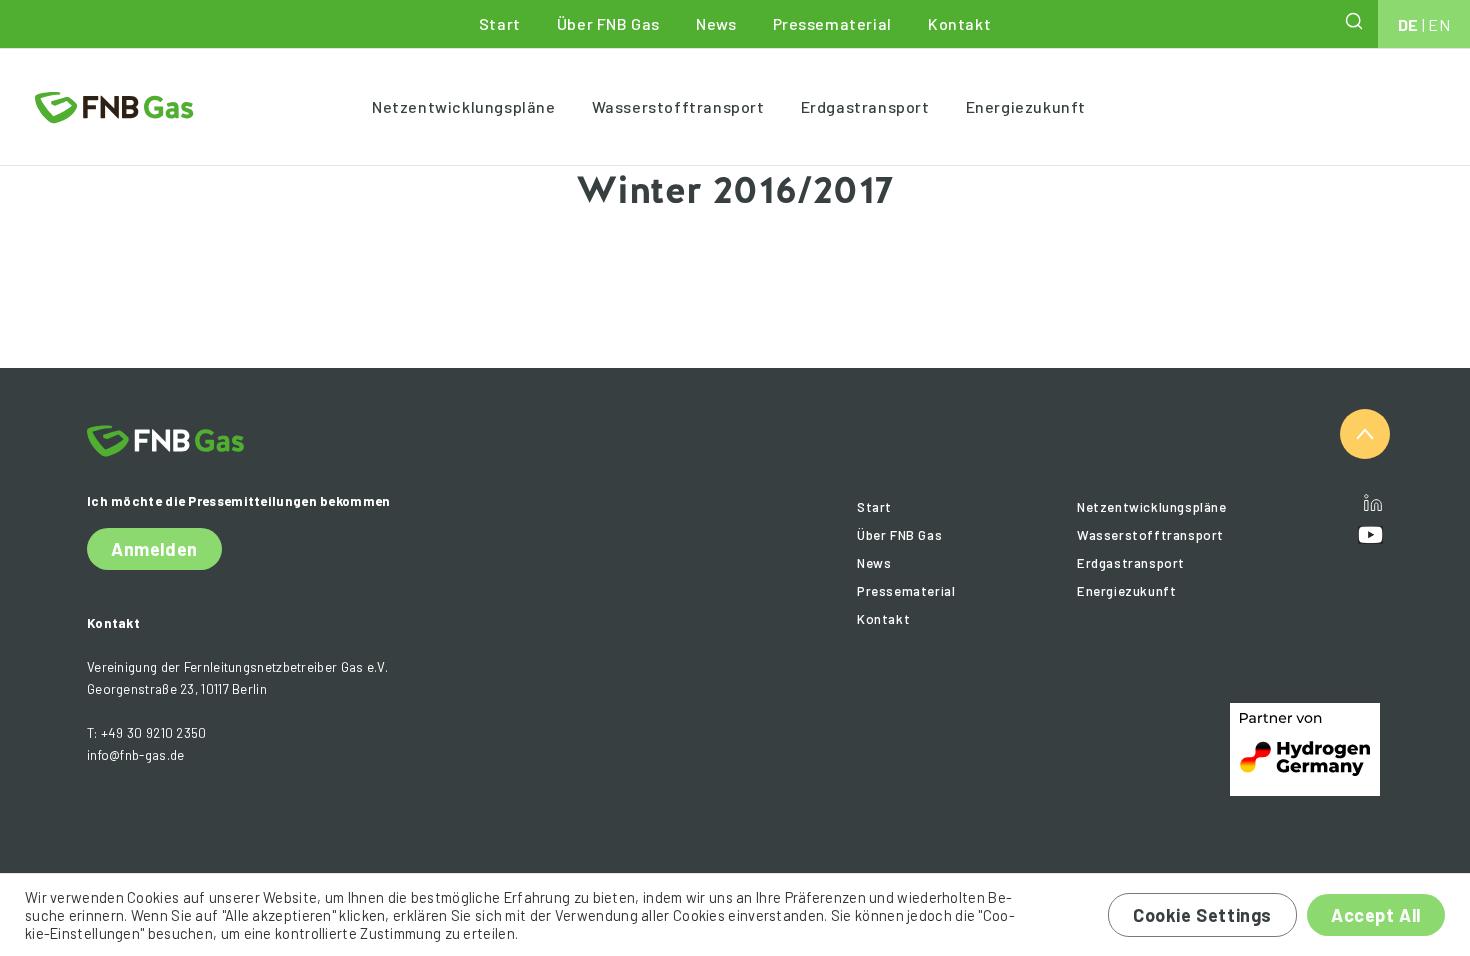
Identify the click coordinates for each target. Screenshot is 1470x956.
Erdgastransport (865, 106)
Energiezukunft (1026, 106)
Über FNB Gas (608, 23)
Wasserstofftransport (678, 106)
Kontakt (959, 23)
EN (1439, 24)
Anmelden (154, 549)
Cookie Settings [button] (1202, 915)
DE (1408, 24)
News (716, 23)
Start (500, 23)
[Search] (1356, 21)
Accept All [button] (1376, 915)
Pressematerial (832, 23)
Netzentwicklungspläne (464, 106)
